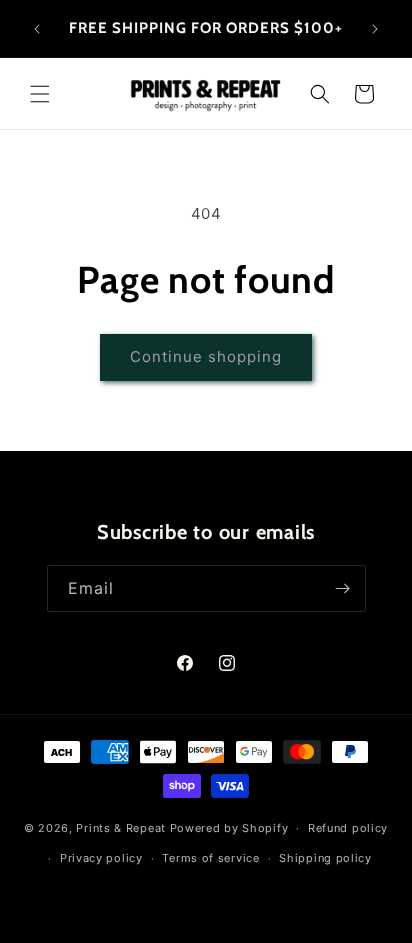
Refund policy (348, 828)
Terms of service (210, 858)
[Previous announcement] (37, 29)
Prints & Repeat (121, 828)
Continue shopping (206, 356)
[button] (40, 94)
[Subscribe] (343, 588)
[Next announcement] (375, 29)
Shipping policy (325, 858)
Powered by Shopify (229, 828)
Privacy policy (101, 858)
